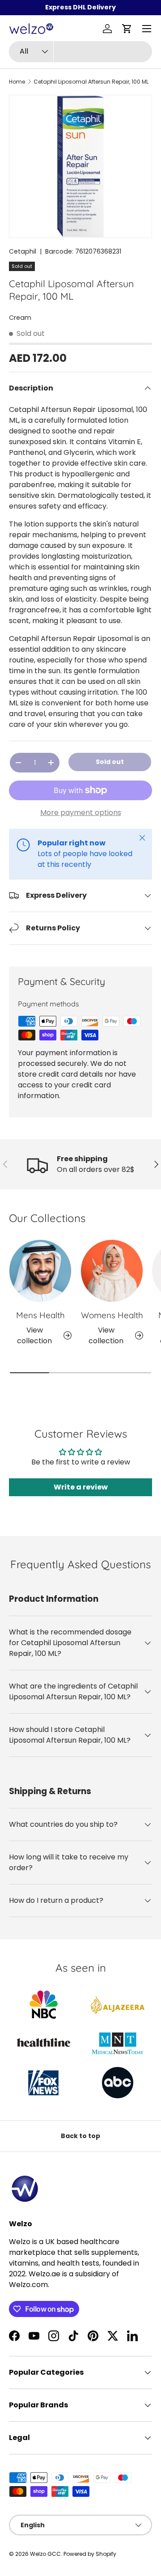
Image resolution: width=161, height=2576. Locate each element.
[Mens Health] (40, 1271)
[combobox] (80, 52)
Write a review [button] (81, 1487)
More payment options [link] (81, 813)
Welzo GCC (45, 2554)
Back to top (80, 2136)
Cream (20, 318)
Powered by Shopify (90, 2554)
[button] (127, 29)
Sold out (110, 762)
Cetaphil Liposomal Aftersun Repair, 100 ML (91, 82)
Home (17, 82)
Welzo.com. (29, 2285)
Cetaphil (23, 251)
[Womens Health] (112, 1271)
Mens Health (40, 1315)
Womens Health (112, 1315)
